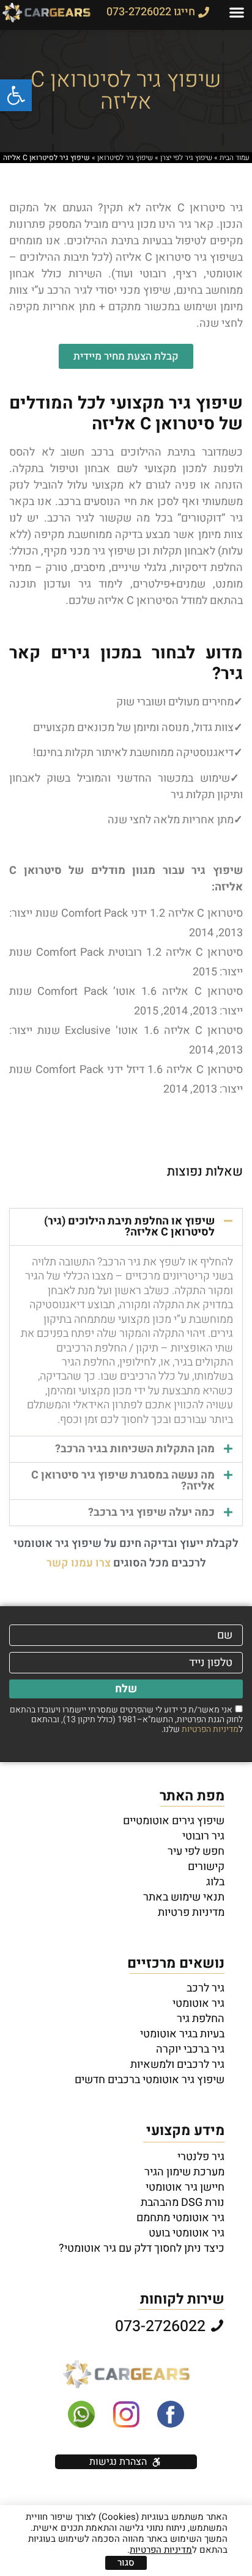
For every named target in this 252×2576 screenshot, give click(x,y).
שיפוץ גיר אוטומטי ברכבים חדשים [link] (150, 2080)
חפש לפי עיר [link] (196, 1852)
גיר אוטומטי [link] (198, 2004)
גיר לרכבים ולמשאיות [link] (177, 2065)
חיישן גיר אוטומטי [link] (185, 2188)
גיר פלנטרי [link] (201, 2157)
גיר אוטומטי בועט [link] (187, 2233)
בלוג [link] (215, 1882)
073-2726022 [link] (162, 2327)
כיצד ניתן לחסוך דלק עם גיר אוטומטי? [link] (142, 2249)
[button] (237, 13)
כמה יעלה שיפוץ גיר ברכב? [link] (151, 1512)
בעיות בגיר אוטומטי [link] (182, 2034)
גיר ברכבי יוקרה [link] (190, 2050)
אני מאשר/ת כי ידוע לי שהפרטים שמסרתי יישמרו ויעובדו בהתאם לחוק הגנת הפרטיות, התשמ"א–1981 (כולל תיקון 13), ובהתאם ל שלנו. (126, 1719)
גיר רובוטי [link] (203, 1836)
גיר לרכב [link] (206, 1988)
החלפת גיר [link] (201, 2019)
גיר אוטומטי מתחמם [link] (180, 2218)
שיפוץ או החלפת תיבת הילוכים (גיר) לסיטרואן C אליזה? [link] (129, 1227)
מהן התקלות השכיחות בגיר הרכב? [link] (135, 1449)
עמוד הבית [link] (235, 158)
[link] (16, 95)
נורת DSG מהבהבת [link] (183, 2203)
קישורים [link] (206, 1867)
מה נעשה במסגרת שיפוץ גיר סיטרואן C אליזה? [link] (123, 1481)
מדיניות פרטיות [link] (191, 1913)
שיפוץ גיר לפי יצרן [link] (186, 158)
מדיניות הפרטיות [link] (210, 1729)
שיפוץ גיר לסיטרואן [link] (125, 158)
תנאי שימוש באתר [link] (184, 1897)
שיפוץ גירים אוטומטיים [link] (174, 1821)
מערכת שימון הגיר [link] (184, 2172)
